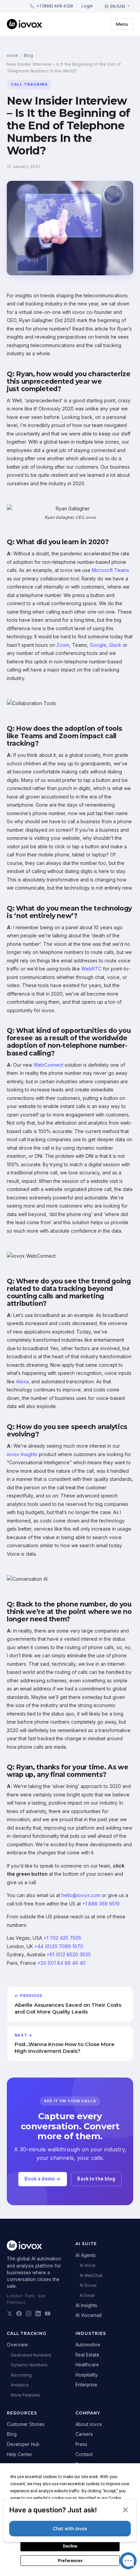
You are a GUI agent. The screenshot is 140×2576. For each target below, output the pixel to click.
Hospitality (87, 2375)
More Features (25, 2395)
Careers (84, 2434)
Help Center (20, 2454)
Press (81, 2444)
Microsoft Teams (110, 570)
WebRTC (91, 969)
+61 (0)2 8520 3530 (69, 1954)
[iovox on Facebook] (19, 2314)
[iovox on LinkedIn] (38, 2314)
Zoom (63, 645)
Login (87, 6)
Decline (70, 2546)
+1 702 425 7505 (62, 1938)
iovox (12, 55)
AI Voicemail (89, 2315)
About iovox (89, 2424)
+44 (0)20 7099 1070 (59, 1946)
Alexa (22, 1381)
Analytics (20, 2385)
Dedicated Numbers (31, 2355)
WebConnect (48, 1065)
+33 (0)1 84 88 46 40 (62, 1963)
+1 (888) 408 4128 (55, 6)
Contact (84, 2454)
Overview (17, 2345)
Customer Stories (26, 2424)
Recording (21, 2375)
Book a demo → (42, 2179)
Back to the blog (96, 2179)
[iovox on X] (10, 2314)
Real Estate (87, 2355)
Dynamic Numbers (29, 2365)
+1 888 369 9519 (101, 1904)
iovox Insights (22, 1454)
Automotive (88, 2345)
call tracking (29, 84)
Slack (115, 645)
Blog (28, 55)
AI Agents (86, 2255)
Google (98, 645)
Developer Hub (23, 2444)
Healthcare (87, 2365)
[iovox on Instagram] (29, 2314)
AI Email (87, 2295)
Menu (122, 24)
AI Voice (87, 2265)
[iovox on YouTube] (48, 2314)
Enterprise (86, 2385)
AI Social (88, 2285)
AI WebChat (91, 2275)
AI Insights (86, 2305)
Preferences (70, 2561)
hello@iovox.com (81, 1895)
